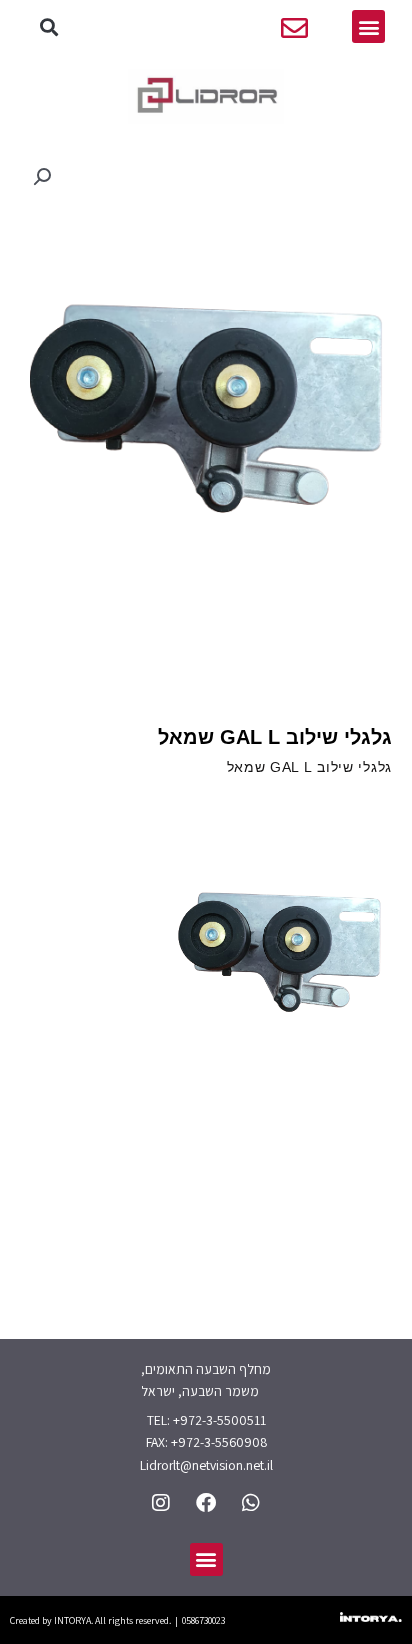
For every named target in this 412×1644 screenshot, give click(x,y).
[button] (49, 26)
